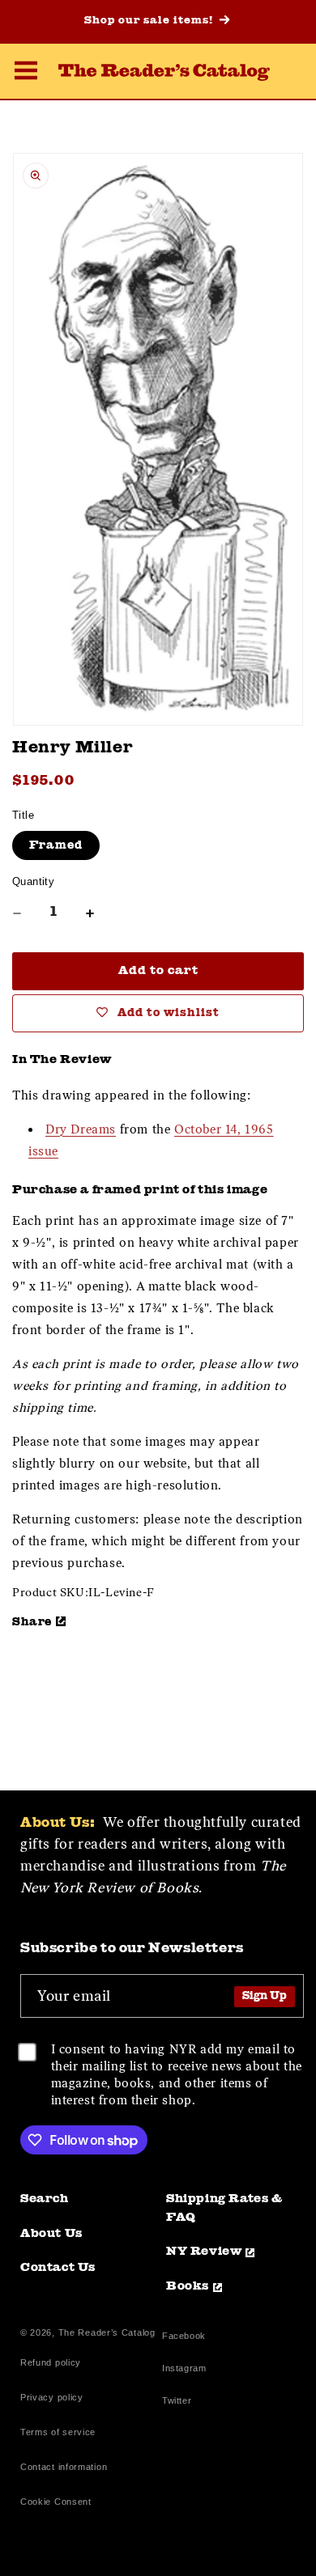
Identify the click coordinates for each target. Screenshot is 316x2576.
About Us (51, 2234)
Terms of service (58, 2432)
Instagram (184, 2370)
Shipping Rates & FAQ (224, 2209)
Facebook (184, 2338)
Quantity (33, 881)
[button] (26, 73)
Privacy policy (52, 2397)
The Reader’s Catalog (107, 2332)
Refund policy (51, 2362)
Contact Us (58, 2268)
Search (45, 2199)
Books (188, 2287)
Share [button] (32, 1622)
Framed (56, 845)
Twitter (180, 2402)
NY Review (204, 2252)
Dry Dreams (81, 1129)
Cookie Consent (56, 2502)
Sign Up (265, 1996)
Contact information (64, 2467)
